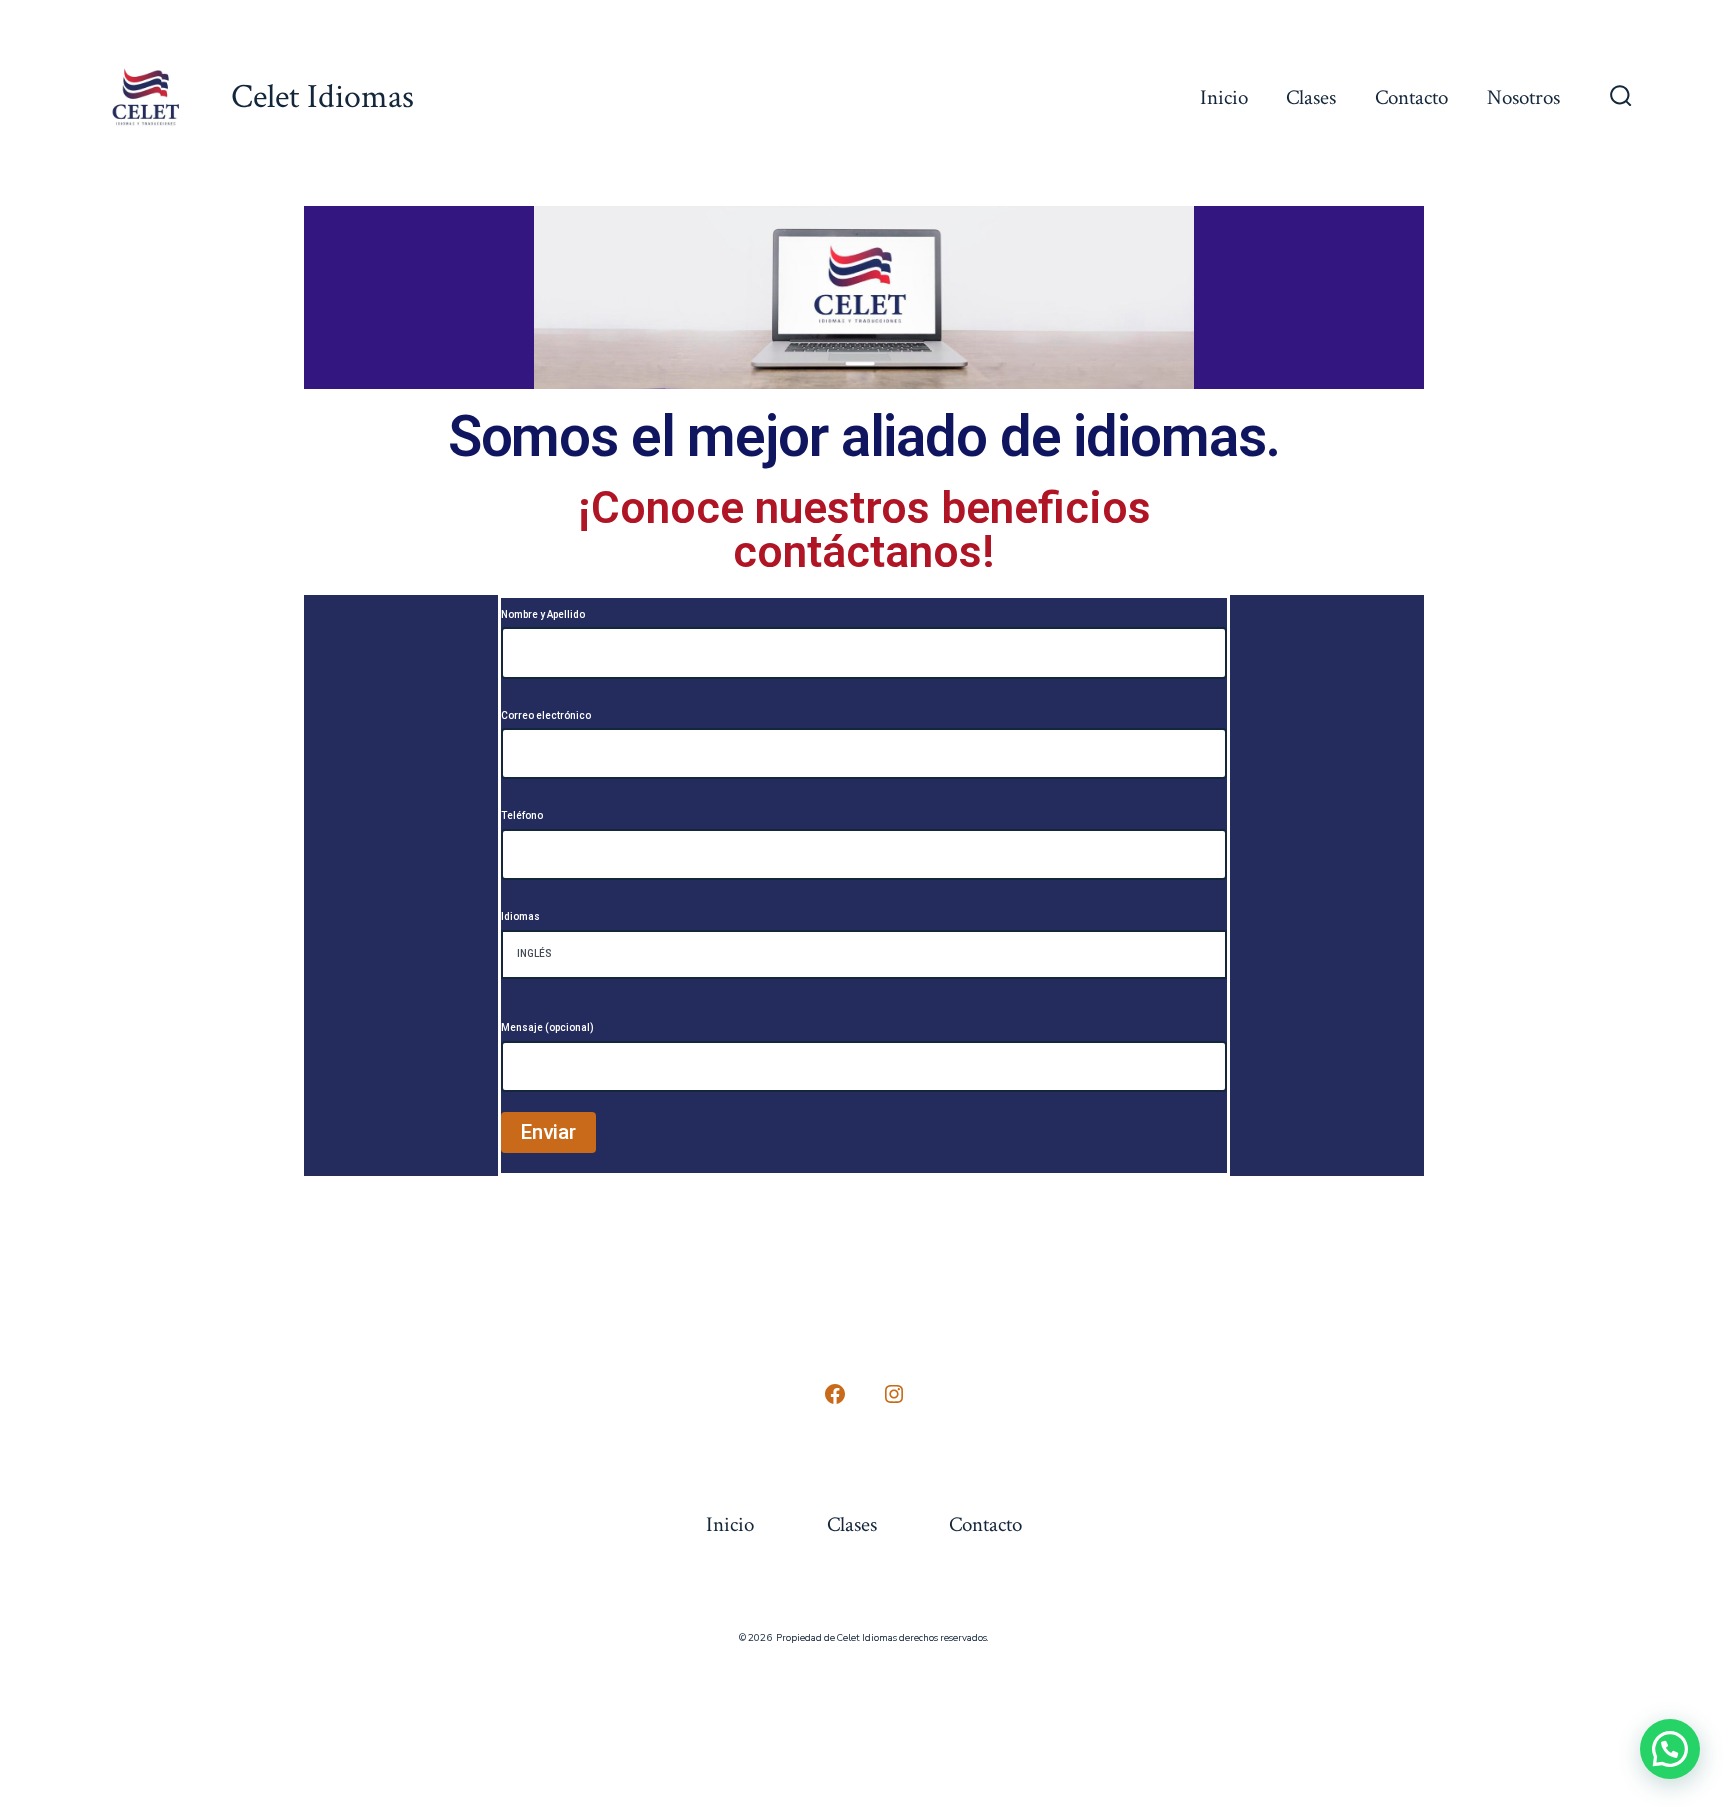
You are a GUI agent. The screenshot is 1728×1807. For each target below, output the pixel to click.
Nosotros (1523, 97)
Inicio (1224, 97)
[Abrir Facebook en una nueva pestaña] (835, 1394)
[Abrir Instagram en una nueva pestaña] (894, 1394)
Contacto (1411, 97)
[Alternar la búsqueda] (1621, 98)
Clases (1311, 97)
